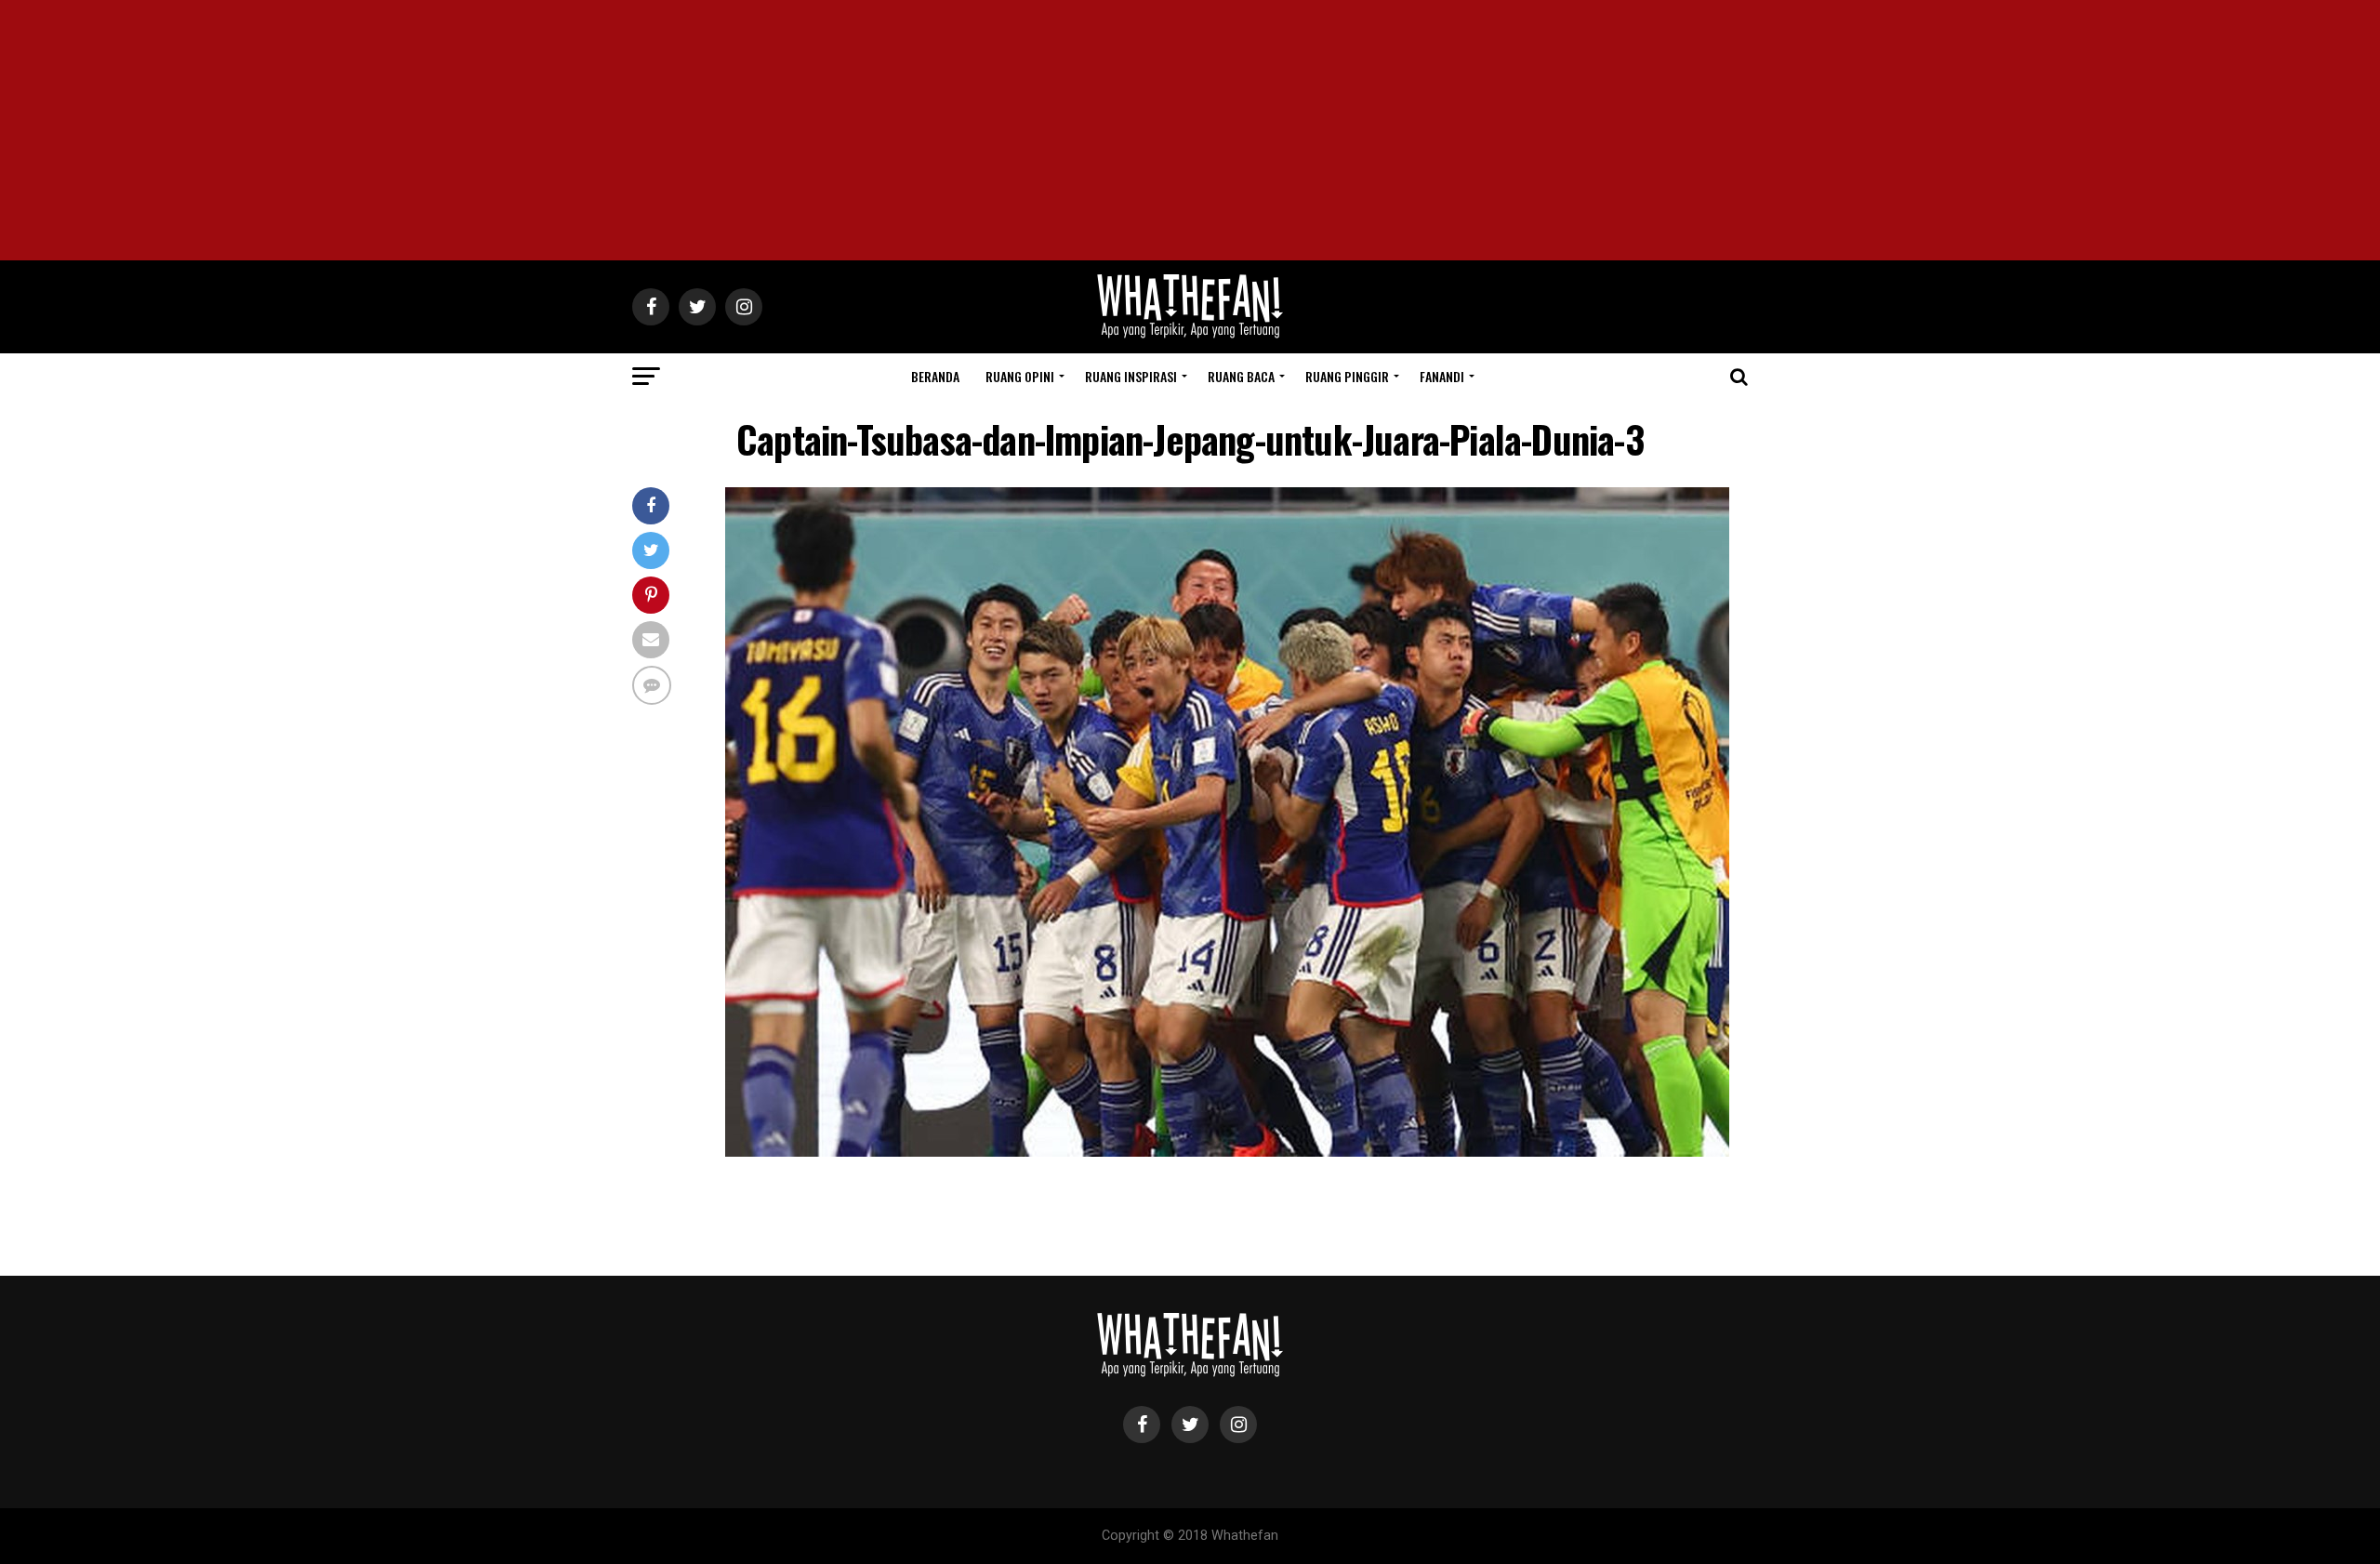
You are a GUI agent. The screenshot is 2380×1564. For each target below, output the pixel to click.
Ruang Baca (1241, 376)
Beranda (935, 376)
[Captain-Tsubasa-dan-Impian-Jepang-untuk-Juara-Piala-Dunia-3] (1227, 1152)
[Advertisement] (1190, 130)
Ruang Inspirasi (1131, 376)
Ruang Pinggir (1347, 376)
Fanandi (1442, 376)
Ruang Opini (1020, 376)
